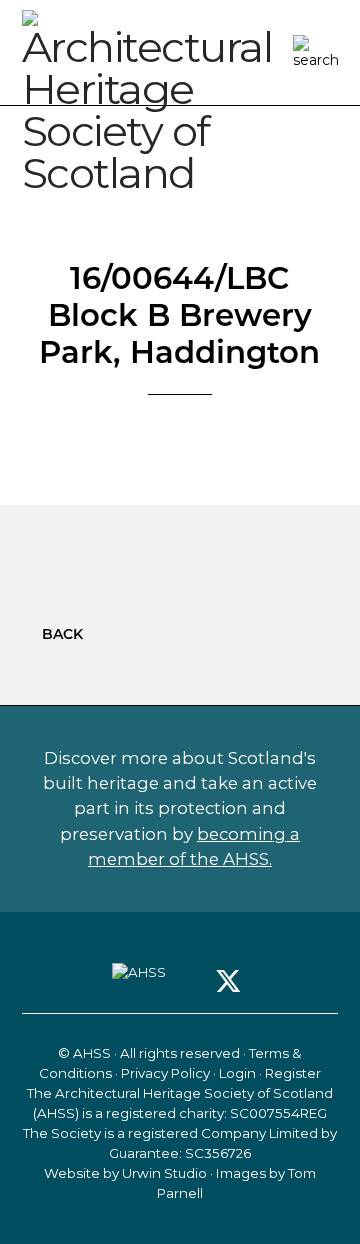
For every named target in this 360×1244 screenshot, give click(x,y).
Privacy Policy (165, 1073)
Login (237, 1073)
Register (293, 1073)
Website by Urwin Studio (125, 1173)
